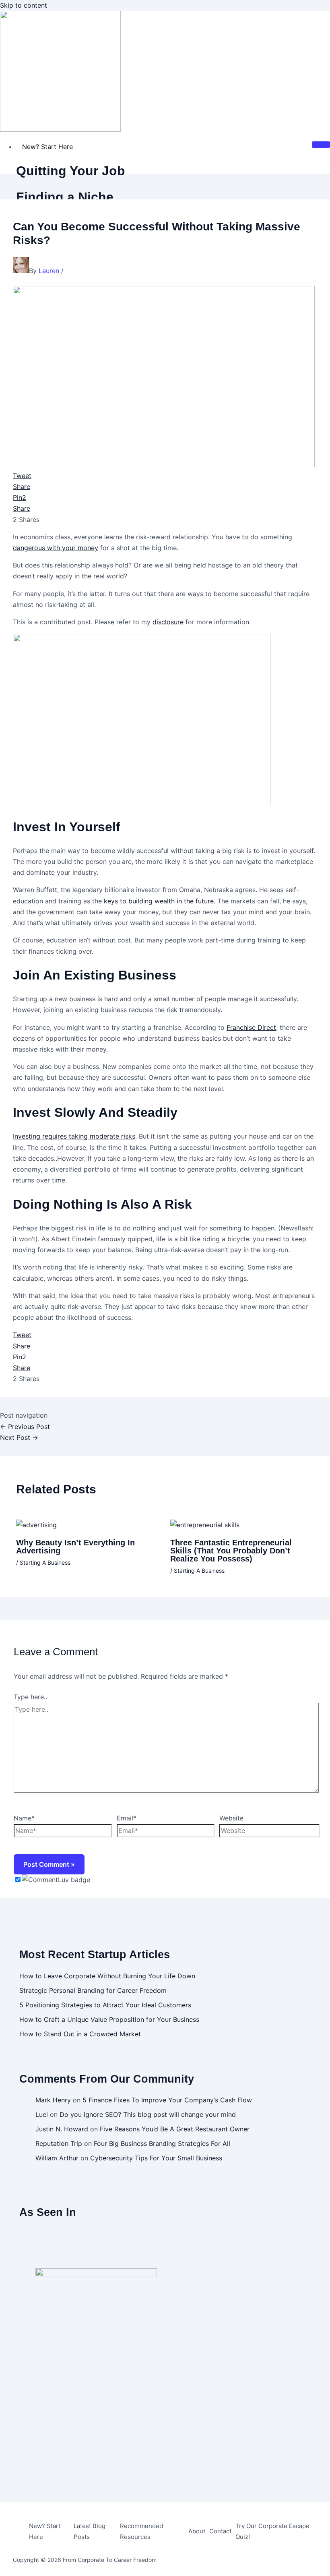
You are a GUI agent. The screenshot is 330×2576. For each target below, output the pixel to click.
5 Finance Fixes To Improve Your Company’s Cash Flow (167, 2100)
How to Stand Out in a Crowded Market (80, 2034)
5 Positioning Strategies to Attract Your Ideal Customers (105, 2005)
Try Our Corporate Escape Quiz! (272, 2531)
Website (231, 1818)
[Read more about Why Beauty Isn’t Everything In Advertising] (36, 1525)
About (197, 2531)
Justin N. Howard (62, 2129)
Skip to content (24, 5)
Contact (220, 2531)
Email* (127, 1818)
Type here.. (30, 1697)
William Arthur (57, 2158)
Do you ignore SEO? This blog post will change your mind (148, 2114)
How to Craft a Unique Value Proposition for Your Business (109, 2019)
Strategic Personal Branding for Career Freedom (93, 1990)
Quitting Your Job (71, 171)
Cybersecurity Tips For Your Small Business (156, 2158)
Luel (42, 2114)
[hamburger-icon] (321, 145)
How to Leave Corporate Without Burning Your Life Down (107, 1976)
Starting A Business (45, 1562)
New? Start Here (47, 147)
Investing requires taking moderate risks (74, 1136)
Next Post (19, 1437)
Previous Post (25, 1427)
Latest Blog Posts (90, 2531)
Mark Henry (53, 2100)
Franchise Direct (251, 1027)
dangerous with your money (56, 548)
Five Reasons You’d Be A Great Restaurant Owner (175, 2129)
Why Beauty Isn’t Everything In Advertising (75, 1547)
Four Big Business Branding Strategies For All (162, 2143)
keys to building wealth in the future (159, 901)
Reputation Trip (59, 2143)
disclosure (168, 622)
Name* (24, 1818)
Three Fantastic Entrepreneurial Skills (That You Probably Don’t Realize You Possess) (231, 1551)
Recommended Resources (141, 2531)
